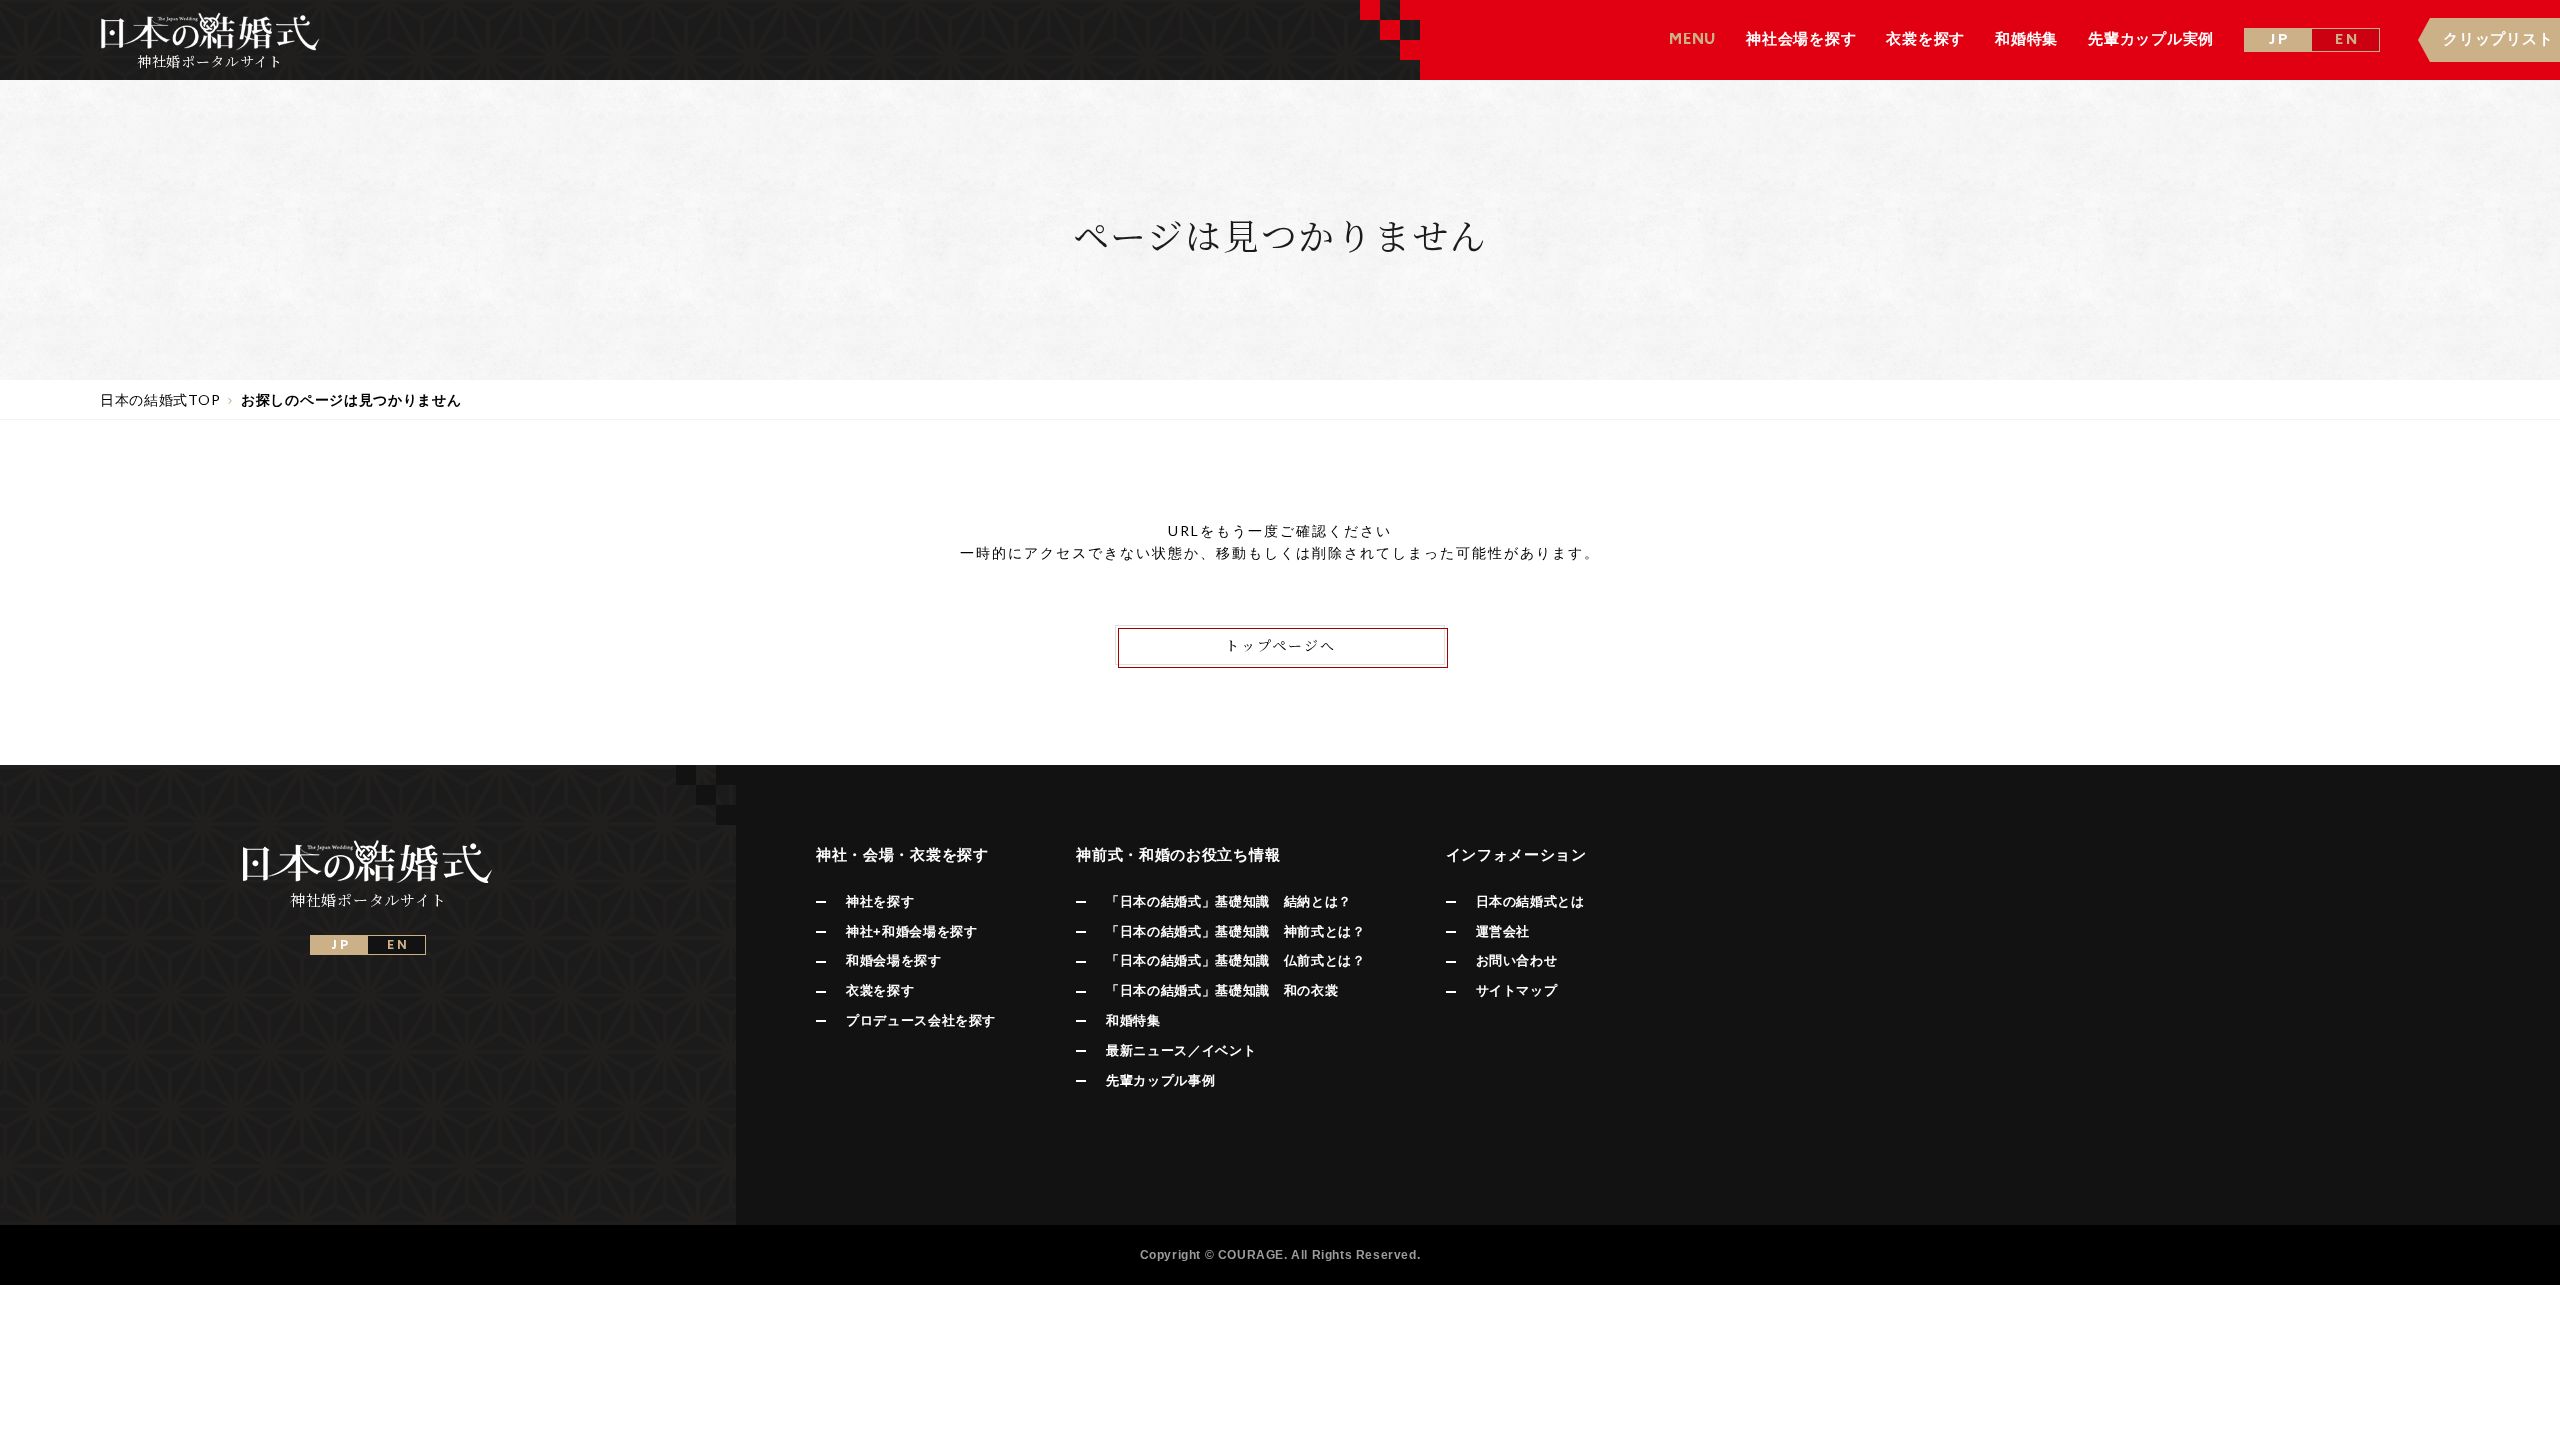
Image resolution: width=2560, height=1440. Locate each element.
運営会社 (1503, 931)
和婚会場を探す (894, 960)
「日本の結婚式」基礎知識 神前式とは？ (1235, 931)
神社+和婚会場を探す (912, 931)
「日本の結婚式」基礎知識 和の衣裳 (1222, 990)
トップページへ (1280, 645)
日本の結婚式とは (1530, 901)
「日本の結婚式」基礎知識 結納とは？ (1229, 901)
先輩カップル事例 (1160, 1080)
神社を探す (880, 901)
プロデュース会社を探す (921, 1020)
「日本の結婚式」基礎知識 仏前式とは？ (1235, 960)
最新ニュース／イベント (1181, 1050)
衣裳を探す (880, 990)
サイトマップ (1517, 990)
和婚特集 (1133, 1020)
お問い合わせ (1517, 960)
